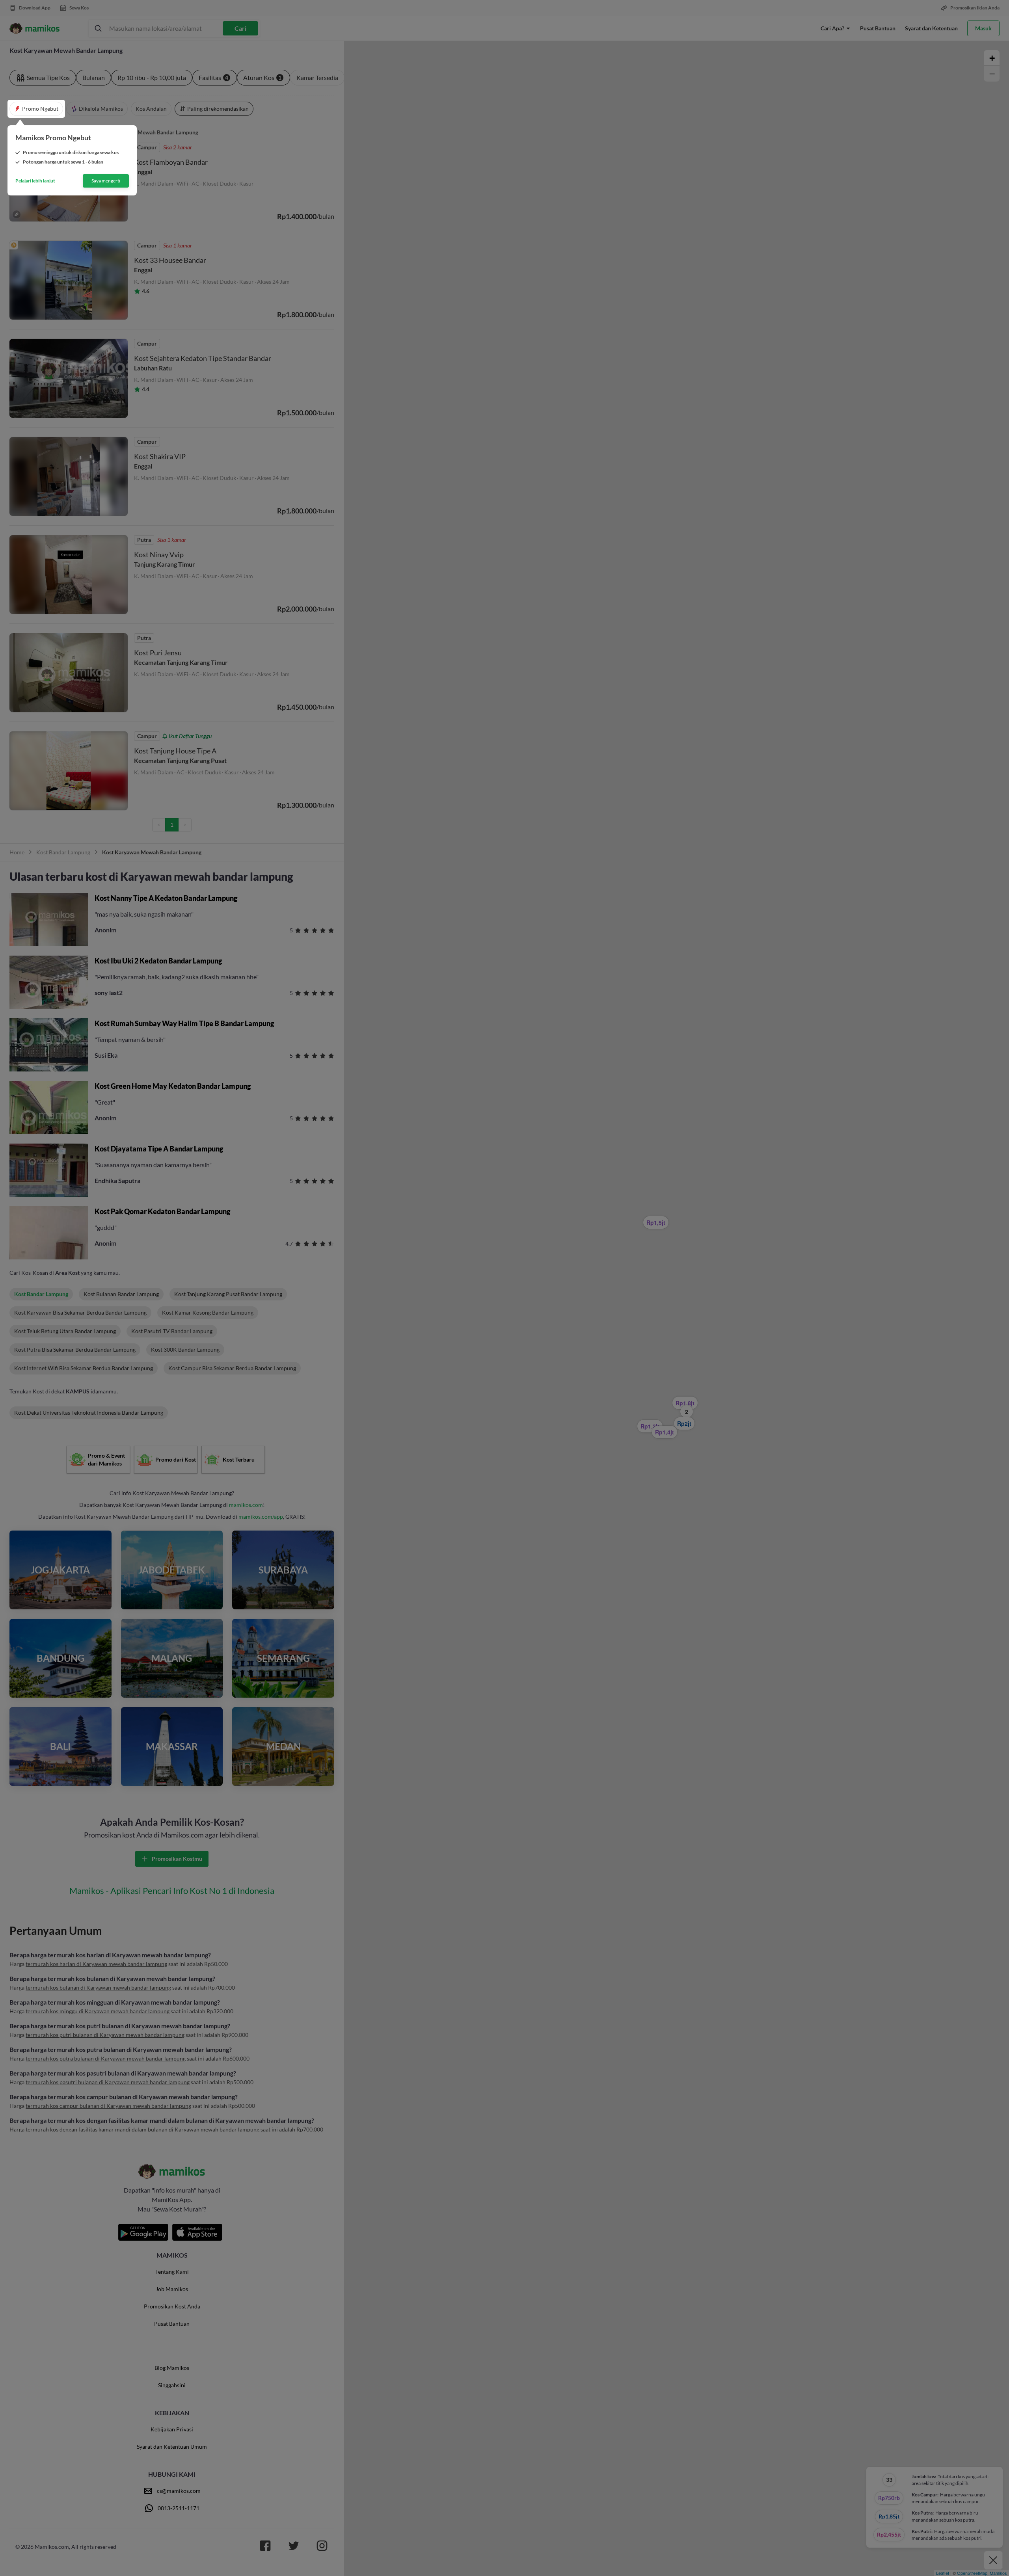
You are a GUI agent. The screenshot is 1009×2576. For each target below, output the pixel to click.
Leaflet (943, 2573)
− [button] (992, 74)
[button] (36, 109)
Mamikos (998, 2573)
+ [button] (992, 58)
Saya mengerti (106, 181)
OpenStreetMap (972, 2573)
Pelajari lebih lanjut (35, 181)
